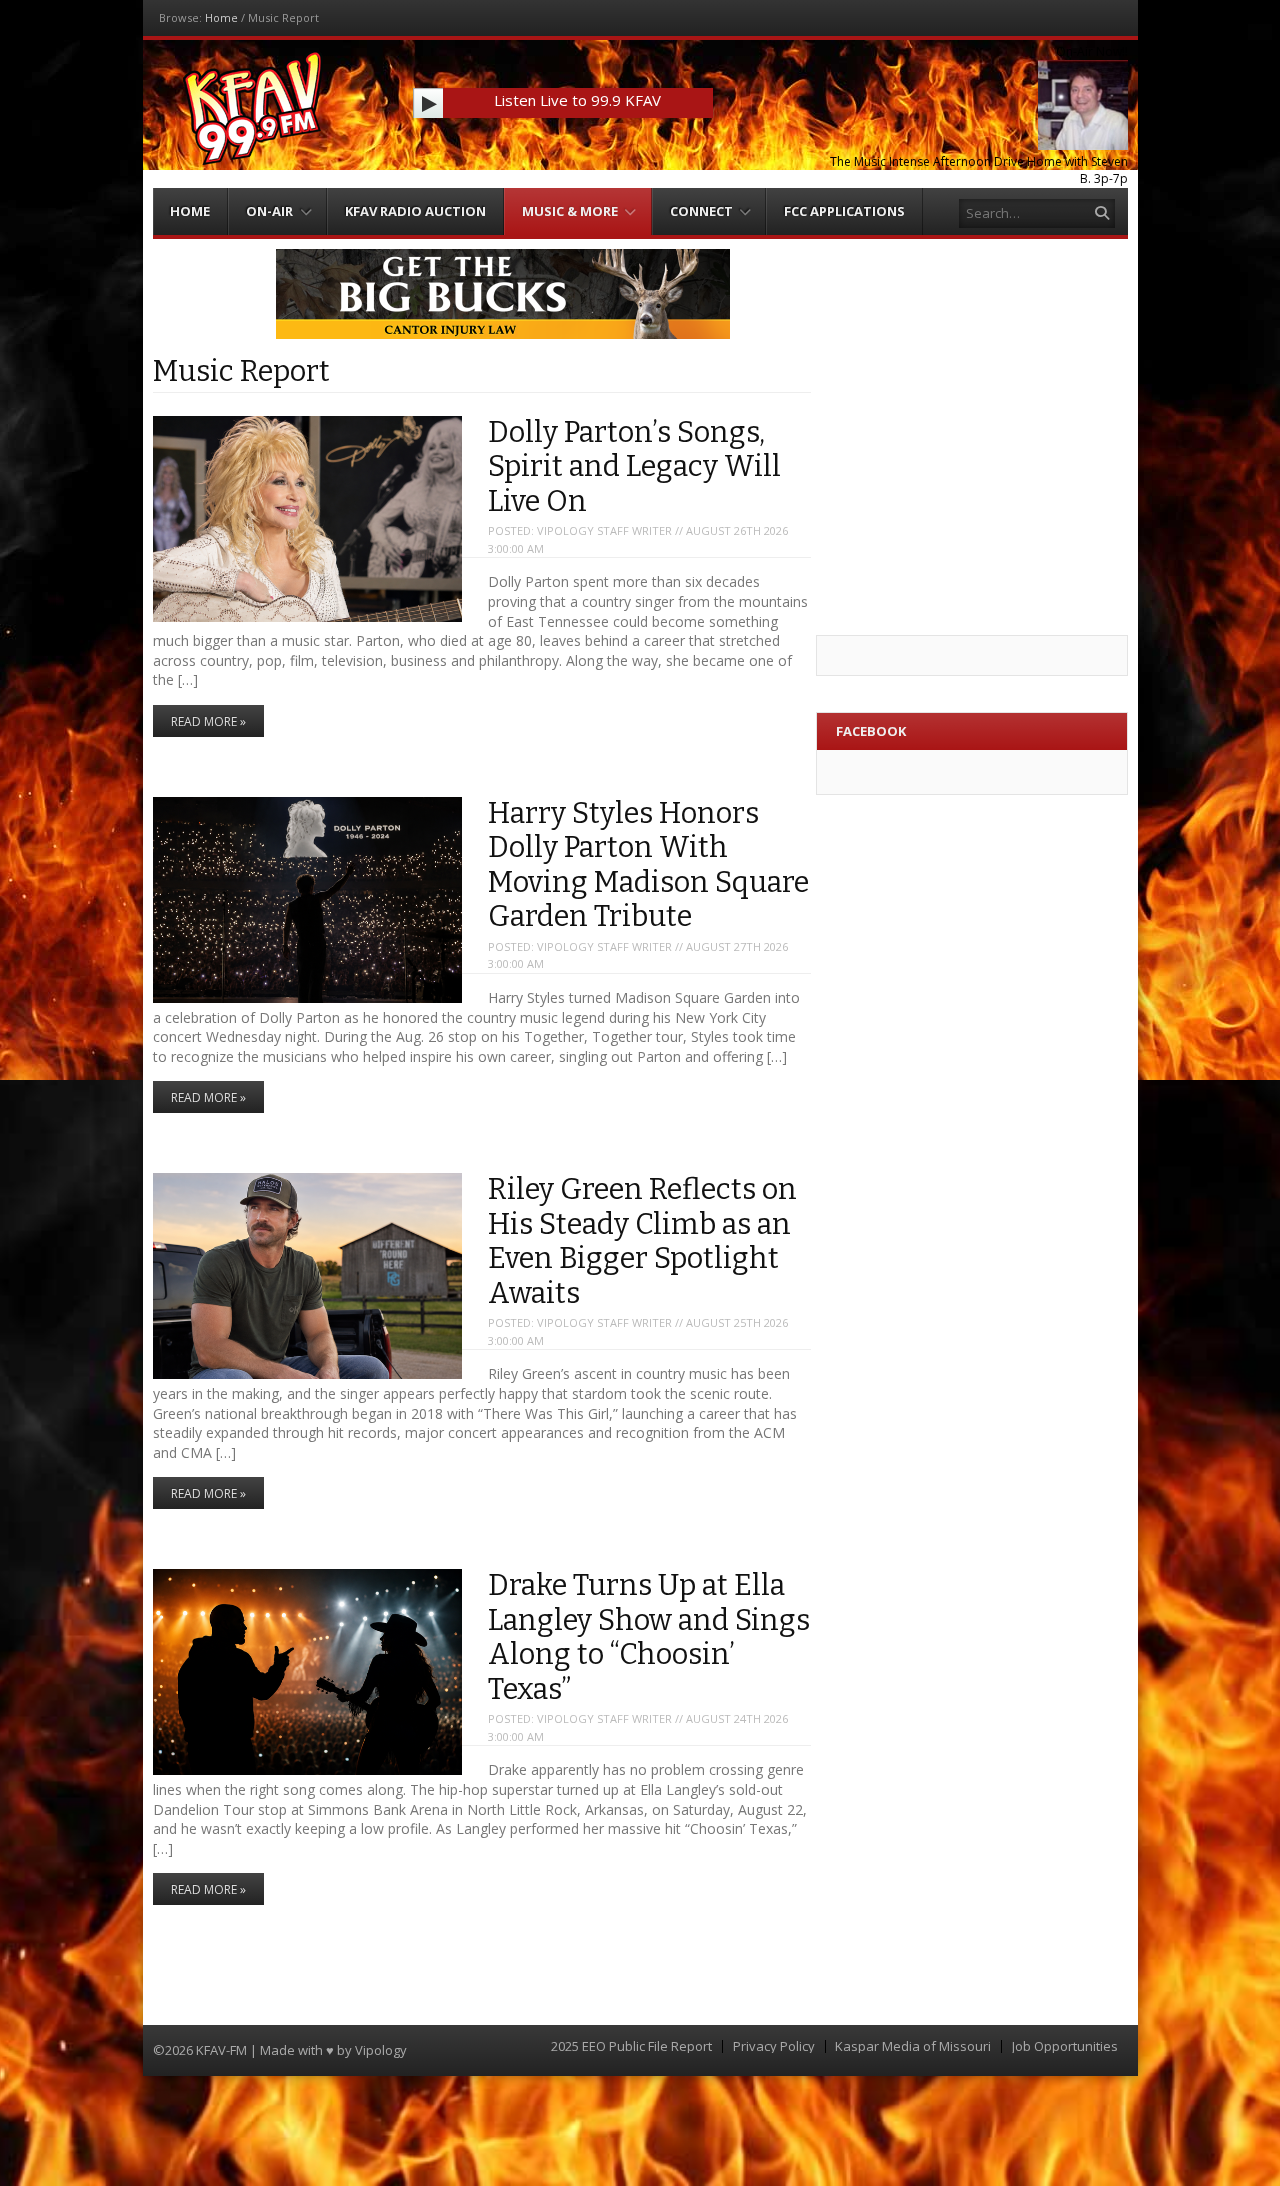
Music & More (570, 211)
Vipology (381, 2050)
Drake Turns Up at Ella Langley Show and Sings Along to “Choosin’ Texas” (649, 1637)
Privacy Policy (774, 2046)
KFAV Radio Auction (415, 211)
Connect (701, 211)
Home (221, 17)
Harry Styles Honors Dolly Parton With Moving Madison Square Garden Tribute (648, 865)
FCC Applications (844, 211)
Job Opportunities (1065, 2046)
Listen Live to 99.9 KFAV (577, 100)
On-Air (269, 211)
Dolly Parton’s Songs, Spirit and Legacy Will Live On (634, 467)
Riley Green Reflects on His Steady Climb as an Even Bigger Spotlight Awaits (642, 1241)
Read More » (208, 721)
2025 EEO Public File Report (631, 2046)
